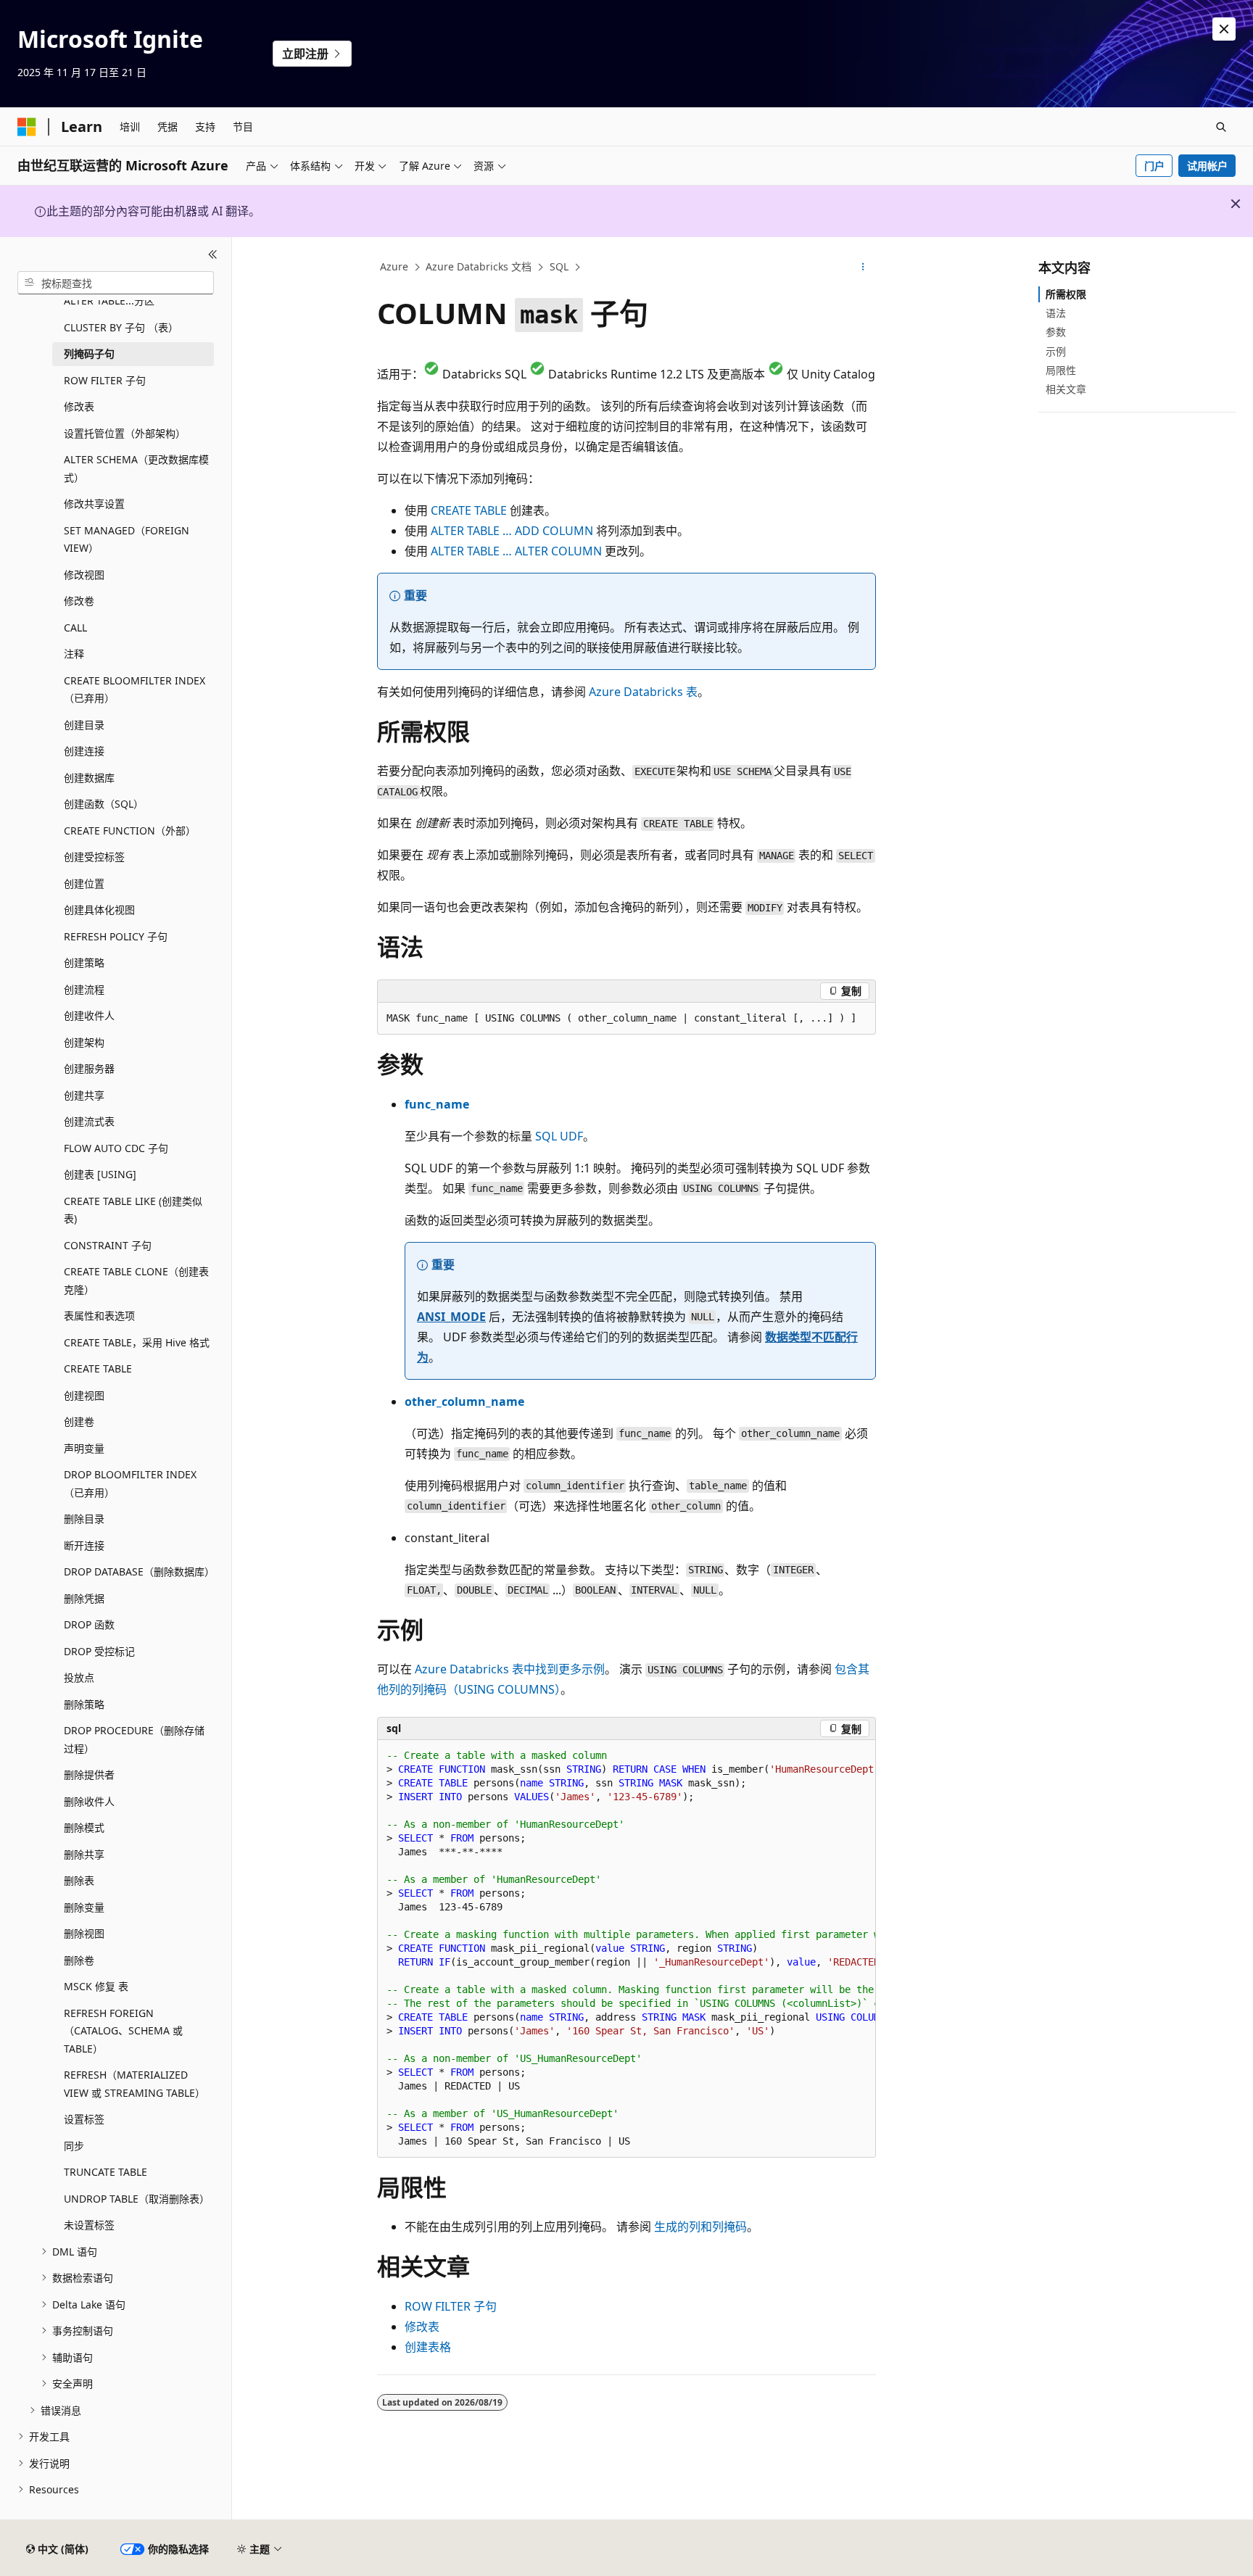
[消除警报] (1224, 29)
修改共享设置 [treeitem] (94, 504)
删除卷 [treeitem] (79, 1960)
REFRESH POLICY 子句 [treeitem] (116, 936)
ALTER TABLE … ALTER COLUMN (516, 551)
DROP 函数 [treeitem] (89, 1624)
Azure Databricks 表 (643, 692)
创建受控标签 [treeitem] (94, 857)
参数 (1056, 332)
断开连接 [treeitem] (84, 1545)
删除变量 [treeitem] (84, 1907)
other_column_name (464, 1401)
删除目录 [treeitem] (84, 1519)
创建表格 (428, 2347)
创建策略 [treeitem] (84, 962)
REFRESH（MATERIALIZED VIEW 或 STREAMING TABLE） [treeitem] (135, 2084)
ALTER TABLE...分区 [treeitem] (109, 301)
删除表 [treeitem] (79, 1880)
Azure (394, 266)
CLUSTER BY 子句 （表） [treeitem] (121, 327)
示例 (1056, 351)
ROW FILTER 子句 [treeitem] (105, 380)
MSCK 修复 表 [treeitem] (96, 1986)
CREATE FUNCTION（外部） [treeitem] (130, 831)
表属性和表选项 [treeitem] (99, 1316)
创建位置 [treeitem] (84, 883)
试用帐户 (1207, 166)
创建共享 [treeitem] (84, 1095)
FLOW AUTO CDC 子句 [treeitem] (116, 1148)
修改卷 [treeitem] (79, 601)
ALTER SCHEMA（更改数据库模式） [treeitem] (136, 468)
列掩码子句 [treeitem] (89, 353)
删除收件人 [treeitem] (89, 1801)
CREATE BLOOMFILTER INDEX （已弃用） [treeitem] (135, 689)
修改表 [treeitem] (79, 406)
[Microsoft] (27, 127)
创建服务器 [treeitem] (89, 1068)
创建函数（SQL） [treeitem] (104, 804)
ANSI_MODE (451, 1317)
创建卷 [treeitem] (79, 1421)
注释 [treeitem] (74, 654)
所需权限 (1066, 294)
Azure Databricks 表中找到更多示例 (510, 1669)
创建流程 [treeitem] (84, 989)
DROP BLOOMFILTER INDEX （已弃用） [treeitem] (130, 1483)
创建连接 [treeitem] (84, 751)
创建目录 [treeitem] (84, 725)
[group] (626, 1949)
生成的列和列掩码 (700, 2227)
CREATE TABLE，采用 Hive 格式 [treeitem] (137, 1342)
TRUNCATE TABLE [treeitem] (106, 2172)
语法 (1056, 313)
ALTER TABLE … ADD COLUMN (512, 531)
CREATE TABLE (469, 510)
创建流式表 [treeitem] (89, 1121)
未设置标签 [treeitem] (89, 2225)
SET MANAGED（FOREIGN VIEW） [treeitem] (127, 539)
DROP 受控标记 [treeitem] (99, 1651)
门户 (1154, 166)
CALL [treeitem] (75, 628)
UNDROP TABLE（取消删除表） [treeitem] (137, 2199)
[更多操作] (863, 268)
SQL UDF (559, 1136)
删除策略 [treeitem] (84, 1704)
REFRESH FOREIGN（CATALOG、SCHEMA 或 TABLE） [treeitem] (123, 2031)
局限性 (1061, 370)
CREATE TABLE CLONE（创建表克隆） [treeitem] (136, 1280)
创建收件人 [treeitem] (89, 1015)
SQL (559, 266)
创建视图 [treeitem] (84, 1395)
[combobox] (116, 283)
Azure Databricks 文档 (479, 266)
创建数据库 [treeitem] (89, 778)
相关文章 (1066, 389)
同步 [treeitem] (74, 2146)
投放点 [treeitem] (79, 1677)
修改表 (422, 2327)
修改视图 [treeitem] (84, 575)
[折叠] (213, 254)
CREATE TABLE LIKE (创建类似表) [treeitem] (133, 1210)
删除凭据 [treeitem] (84, 1598)
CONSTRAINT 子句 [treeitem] (108, 1245)
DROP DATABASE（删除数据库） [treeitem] (139, 1571)
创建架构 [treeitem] (84, 1042)
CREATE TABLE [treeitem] (98, 1368)
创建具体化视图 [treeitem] (99, 910)
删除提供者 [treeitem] (89, 1774)
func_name (437, 1104)
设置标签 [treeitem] (84, 2119)
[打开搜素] (1221, 127)
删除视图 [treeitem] (84, 1933)
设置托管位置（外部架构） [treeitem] (125, 433)
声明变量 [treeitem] (84, 1448)
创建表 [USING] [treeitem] (100, 1174)
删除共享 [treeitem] (84, 1854)
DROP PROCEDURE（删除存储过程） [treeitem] (134, 1739)
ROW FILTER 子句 (451, 2306)
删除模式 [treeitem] (84, 1827)
